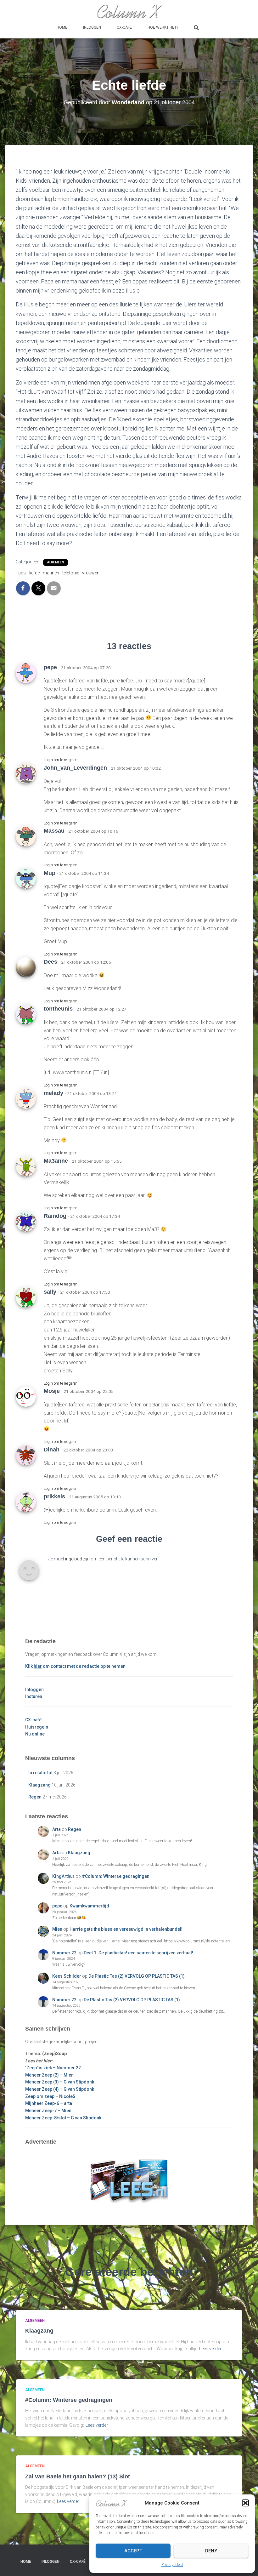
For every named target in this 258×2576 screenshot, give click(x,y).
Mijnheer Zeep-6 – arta (49, 2103)
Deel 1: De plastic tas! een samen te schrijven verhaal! (138, 1953)
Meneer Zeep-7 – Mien (48, 2111)
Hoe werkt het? (163, 27)
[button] (245, 2503)
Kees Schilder (67, 1976)
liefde (34, 573)
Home (62, 27)
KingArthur (63, 1876)
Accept (133, 2551)
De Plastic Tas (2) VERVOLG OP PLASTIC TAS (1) (137, 1976)
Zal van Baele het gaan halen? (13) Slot (78, 2476)
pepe (57, 1906)
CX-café (124, 27)
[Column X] (129, 11)
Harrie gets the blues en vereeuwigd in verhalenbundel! (126, 1929)
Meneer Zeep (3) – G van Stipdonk (60, 2082)
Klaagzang (39, 1785)
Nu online (35, 1734)
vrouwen (91, 573)
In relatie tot (40, 1773)
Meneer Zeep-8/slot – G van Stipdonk (63, 2118)
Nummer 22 (64, 1953)
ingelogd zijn (77, 1559)
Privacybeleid (172, 2565)
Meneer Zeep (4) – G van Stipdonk (60, 2089)
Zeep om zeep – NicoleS (50, 2096)
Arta (56, 1829)
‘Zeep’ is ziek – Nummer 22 (53, 2068)
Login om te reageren (61, 760)
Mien (57, 1929)
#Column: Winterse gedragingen (116, 1876)
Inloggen (92, 27)
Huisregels (37, 1727)
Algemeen (56, 562)
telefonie (71, 573)
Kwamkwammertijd (89, 1906)
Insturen (34, 1696)
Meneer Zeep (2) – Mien (49, 2075)
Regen (35, 1797)
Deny (211, 2551)
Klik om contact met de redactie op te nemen (75, 1666)
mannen (51, 573)
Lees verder (210, 2349)
